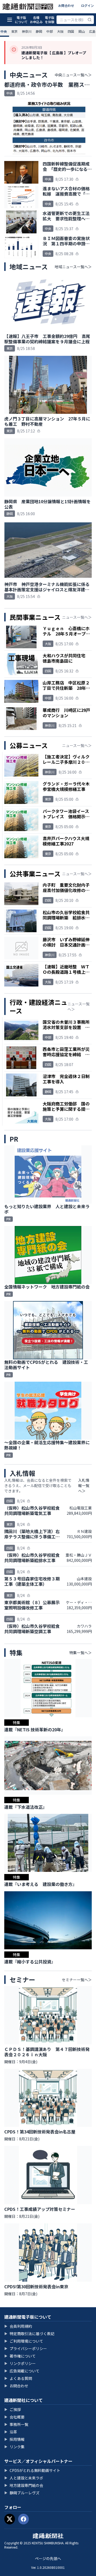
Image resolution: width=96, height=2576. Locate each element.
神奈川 (27, 31)
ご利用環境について (24, 2341)
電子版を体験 (50, 20)
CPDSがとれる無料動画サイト (32, 2470)
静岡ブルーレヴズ (22, 2493)
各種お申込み (36, 20)
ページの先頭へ (48, 2558)
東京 (14, 31)
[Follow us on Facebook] (23, 2519)
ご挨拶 (13, 2409)
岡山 (82, 31)
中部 (50, 31)
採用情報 (14, 2439)
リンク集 (14, 2447)
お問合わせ (66, 5)
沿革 (11, 2432)
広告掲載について (22, 2371)
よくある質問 (18, 2378)
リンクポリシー (20, 2363)
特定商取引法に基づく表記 (29, 2334)
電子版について (21, 20)
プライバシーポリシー (26, 2348)
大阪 (60, 31)
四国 (71, 31)
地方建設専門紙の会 (24, 2485)
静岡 (39, 31)
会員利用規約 (18, 2326)
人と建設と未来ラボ (24, 2478)
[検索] (90, 20)
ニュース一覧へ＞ (77, 617)
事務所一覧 (16, 2424)
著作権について (20, 2356)
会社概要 (14, 2417)
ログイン (87, 5)
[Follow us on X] (10, 2519)
